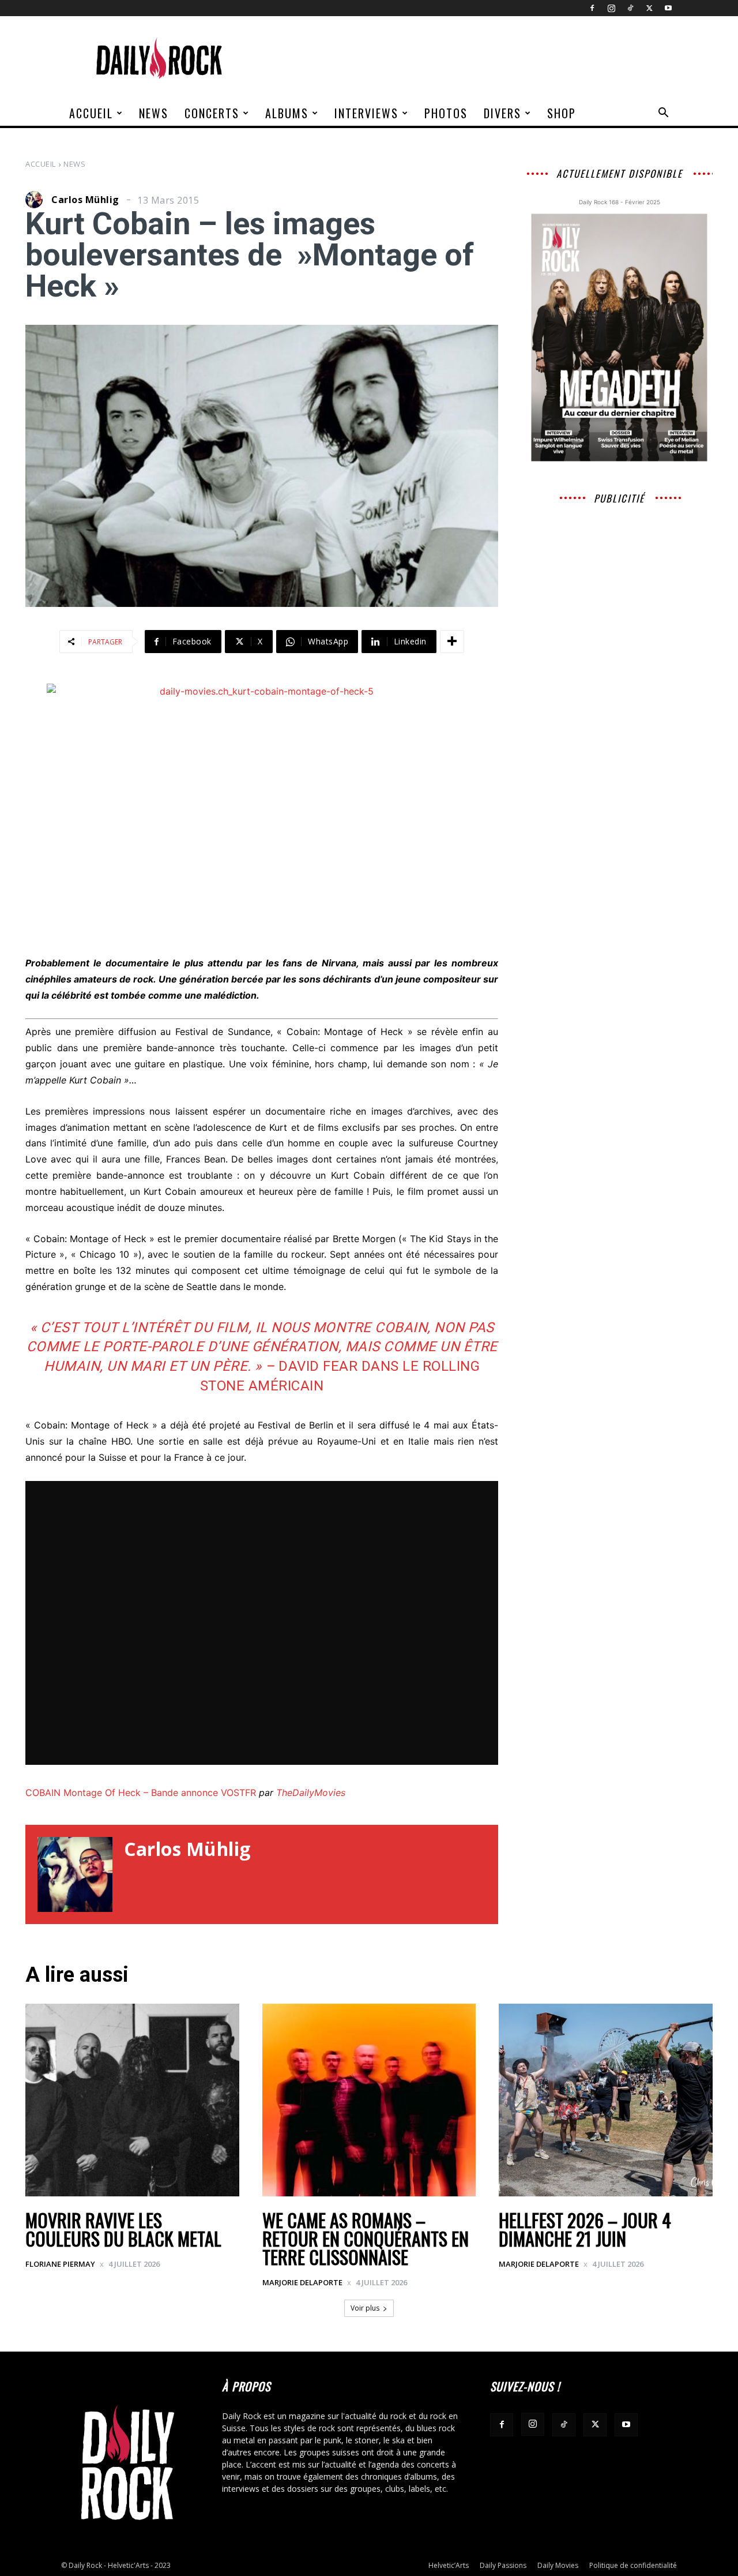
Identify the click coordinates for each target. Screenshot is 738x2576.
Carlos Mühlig (85, 200)
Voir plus (365, 2308)
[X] (649, 8)
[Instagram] (611, 8)
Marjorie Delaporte (302, 2282)
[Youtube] (668, 8)
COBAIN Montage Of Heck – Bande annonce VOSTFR (141, 1793)
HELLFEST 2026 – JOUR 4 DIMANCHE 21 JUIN (585, 2229)
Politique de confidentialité (633, 2565)
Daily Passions (503, 2565)
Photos (446, 113)
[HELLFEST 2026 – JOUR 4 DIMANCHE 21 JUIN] (606, 2100)
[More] (452, 642)
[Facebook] (592, 8)
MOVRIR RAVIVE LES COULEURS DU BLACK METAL (123, 2229)
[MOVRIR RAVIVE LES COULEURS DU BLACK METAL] (132, 2100)
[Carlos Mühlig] (37, 200)
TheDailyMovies (311, 1793)
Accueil (91, 113)
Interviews (366, 113)
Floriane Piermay (60, 2264)
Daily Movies (558, 2565)
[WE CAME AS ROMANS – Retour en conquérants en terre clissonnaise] (369, 2100)
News (154, 113)
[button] (663, 114)
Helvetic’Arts (449, 2565)
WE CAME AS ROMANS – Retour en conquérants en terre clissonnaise (366, 2238)
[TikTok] (630, 8)
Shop (562, 113)
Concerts (212, 113)
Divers (502, 113)
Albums (287, 113)
